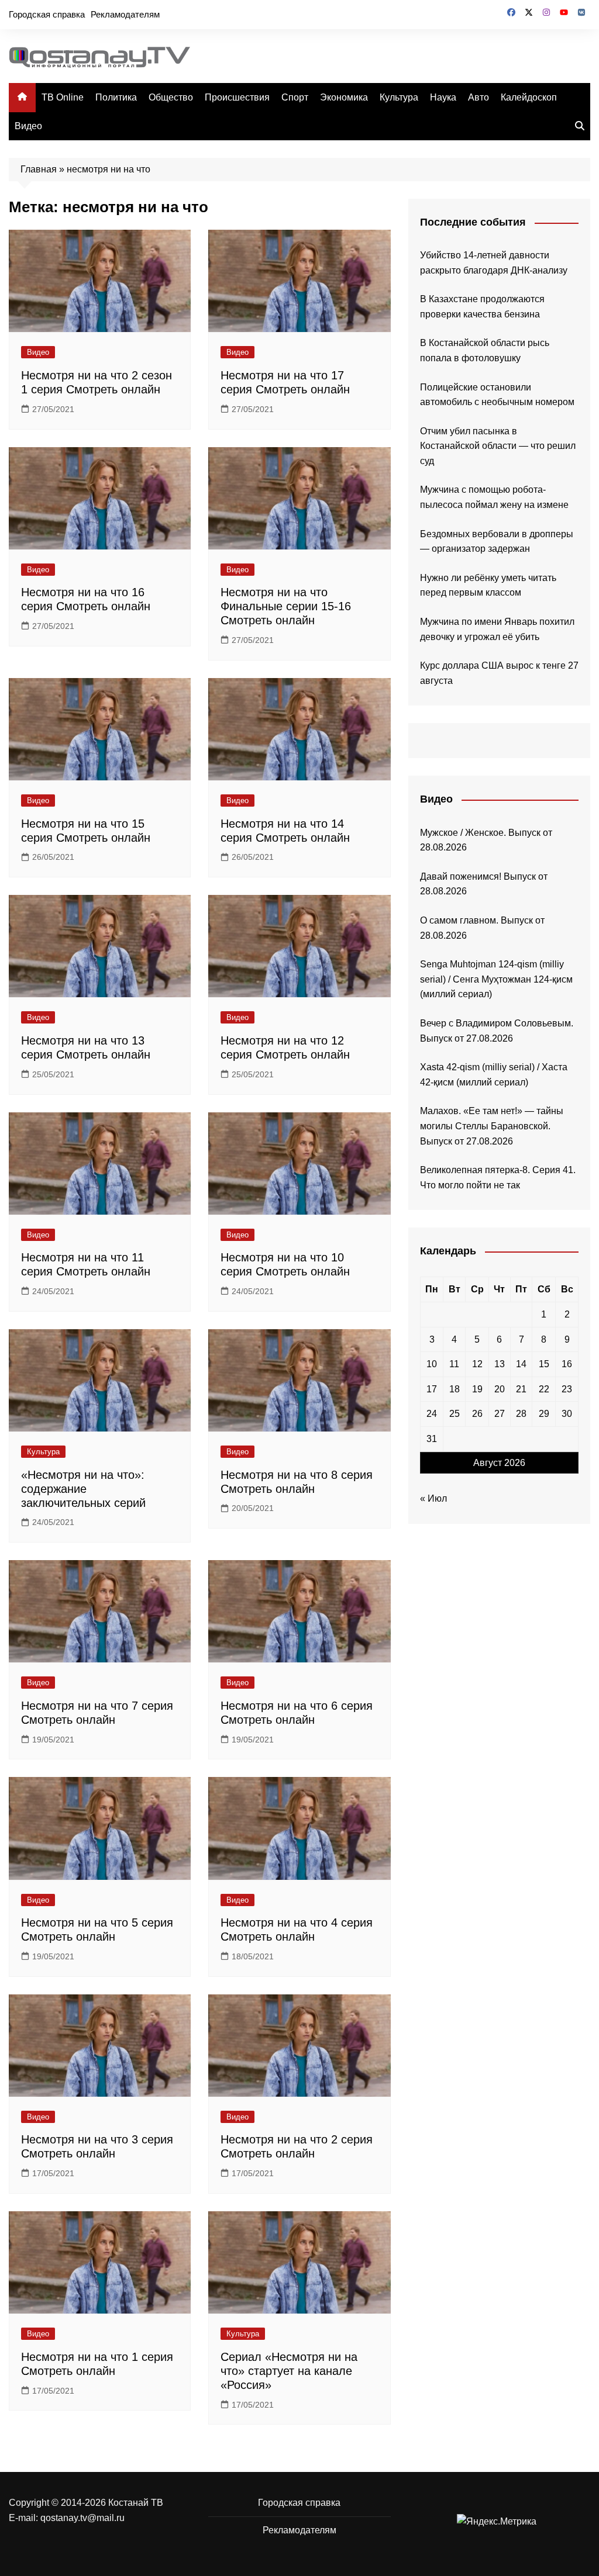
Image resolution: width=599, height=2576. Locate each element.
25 (455, 1414)
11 (454, 1364)
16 (567, 1364)
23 (567, 1389)
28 (521, 1414)
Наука (443, 97)
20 (500, 1389)
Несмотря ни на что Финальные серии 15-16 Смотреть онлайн (286, 606)
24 (432, 1414)
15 (544, 1364)
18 (455, 1389)
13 (500, 1364)
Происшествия (237, 97)
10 (432, 1364)
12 (477, 1364)
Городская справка (47, 14)
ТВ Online (63, 97)
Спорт (295, 97)
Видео (28, 126)
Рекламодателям (125, 14)
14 (521, 1364)
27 (500, 1414)
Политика (116, 97)
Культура (399, 97)
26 (477, 1414)
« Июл (433, 1498)
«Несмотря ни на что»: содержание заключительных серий (83, 1489)
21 (521, 1389)
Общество (171, 97)
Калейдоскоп (529, 97)
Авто (478, 97)
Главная (39, 169)
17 (432, 1389)
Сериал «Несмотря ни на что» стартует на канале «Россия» (289, 2371)
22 (544, 1389)
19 (477, 1389)
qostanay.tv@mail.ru (82, 2518)
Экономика (344, 97)
